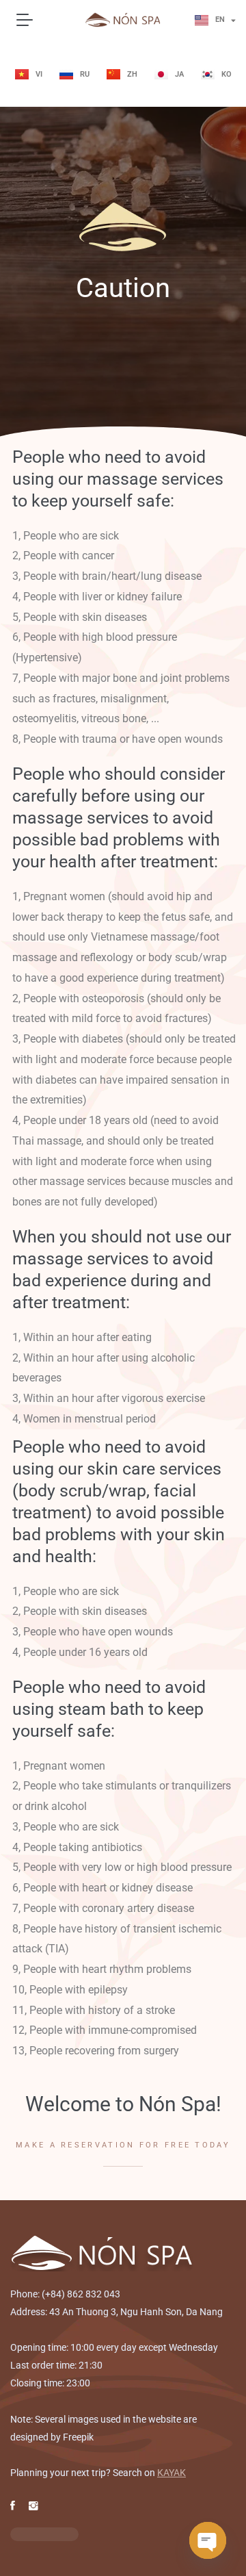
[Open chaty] (208, 2540)
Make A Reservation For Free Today (123, 2145)
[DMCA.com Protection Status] (44, 2534)
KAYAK (172, 2473)
